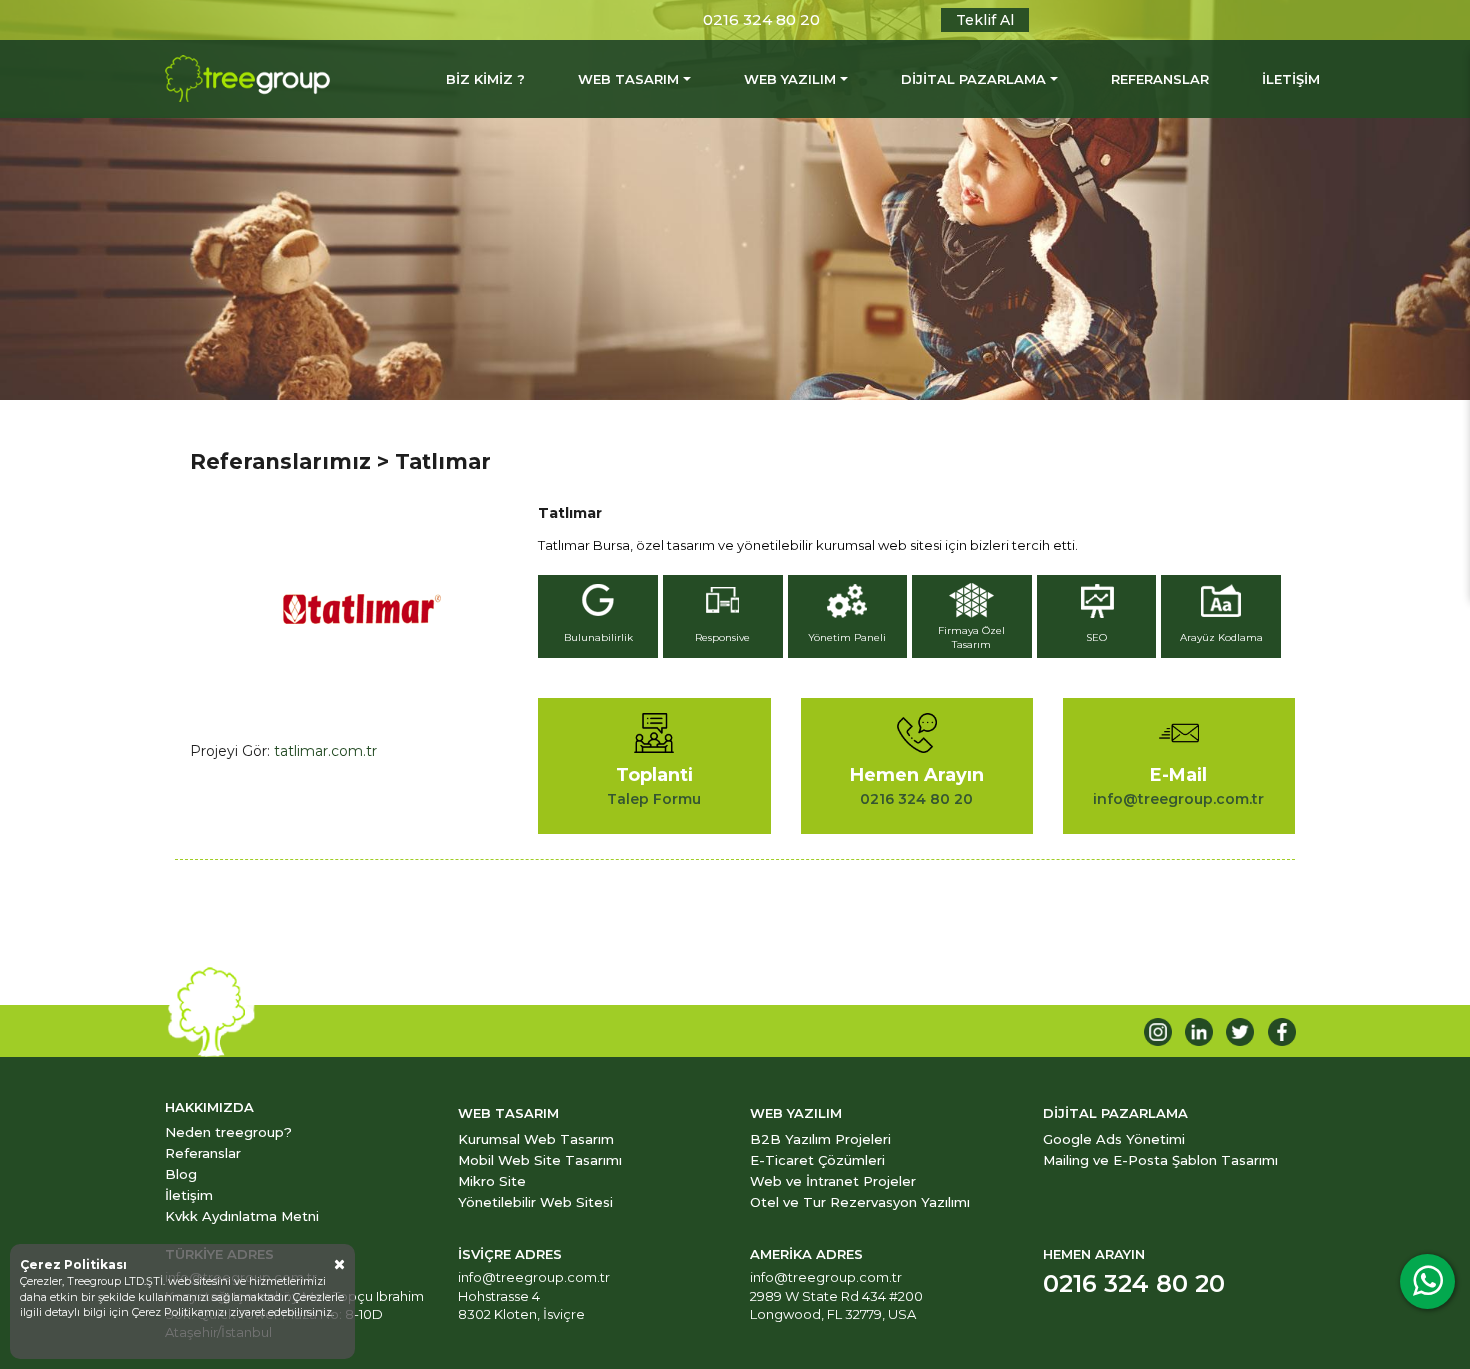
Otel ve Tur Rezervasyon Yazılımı (860, 1202)
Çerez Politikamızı (181, 1312)
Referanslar (203, 1153)
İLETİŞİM (1291, 79)
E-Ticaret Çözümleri (817, 1160)
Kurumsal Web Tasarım (536, 1139)
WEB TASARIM (628, 79)
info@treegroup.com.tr (534, 1277)
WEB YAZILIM (790, 79)
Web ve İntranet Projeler (833, 1181)
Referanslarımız (280, 461)
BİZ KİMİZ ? (485, 79)
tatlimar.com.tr (325, 751)
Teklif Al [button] (985, 20)
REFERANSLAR (1160, 79)
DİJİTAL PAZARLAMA (973, 79)
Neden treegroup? (228, 1132)
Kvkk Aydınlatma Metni (242, 1216)
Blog (181, 1174)
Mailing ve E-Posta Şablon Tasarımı (1160, 1160)
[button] (600, 619)
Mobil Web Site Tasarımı (540, 1160)
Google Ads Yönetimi (1114, 1139)
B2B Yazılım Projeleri (820, 1139)
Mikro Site (492, 1181)
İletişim (189, 1195)
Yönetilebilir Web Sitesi (535, 1202)
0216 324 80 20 (761, 19)
